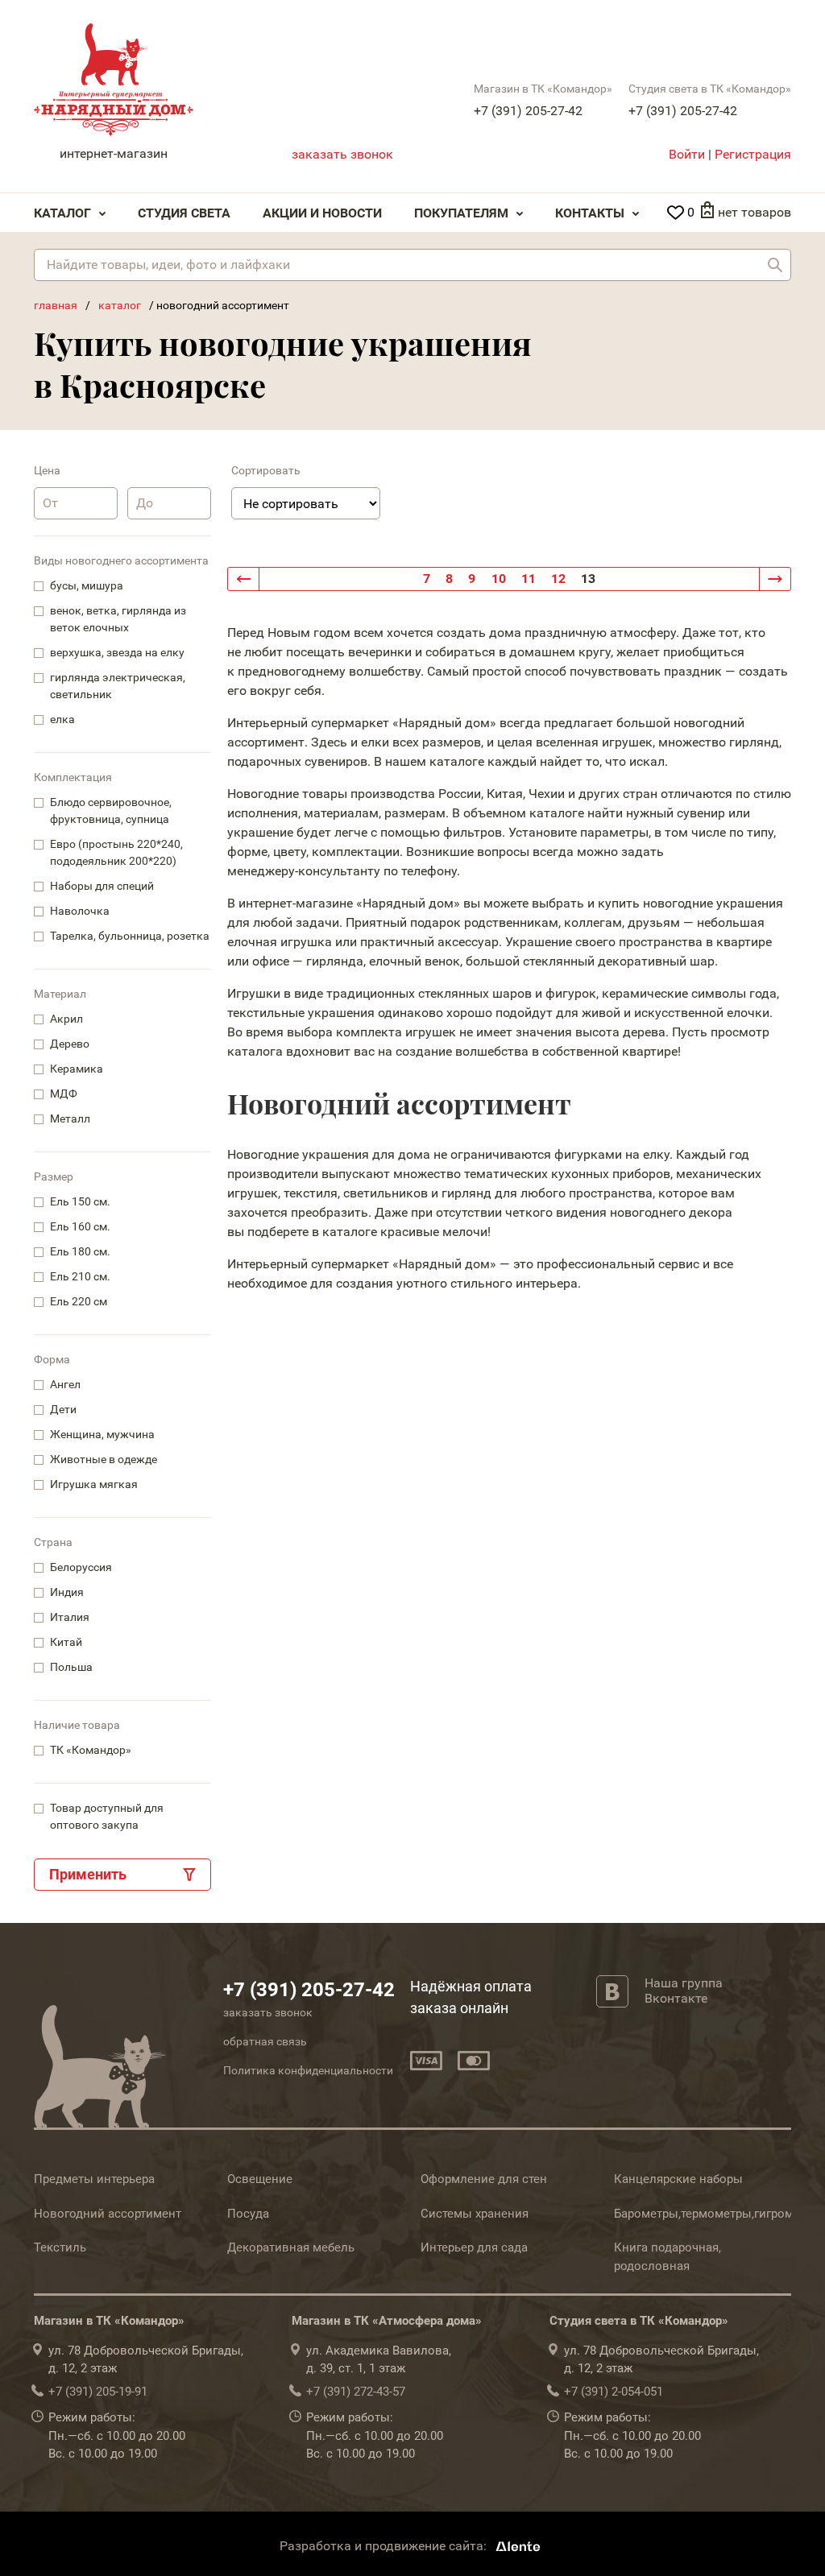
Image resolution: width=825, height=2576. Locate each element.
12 (558, 579)
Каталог (62, 213)
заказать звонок (342, 154)
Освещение (260, 2179)
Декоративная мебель (291, 2247)
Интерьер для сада (474, 2247)
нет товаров (755, 212)
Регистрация (753, 154)
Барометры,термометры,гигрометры (718, 2214)
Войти (687, 154)
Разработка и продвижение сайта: (385, 2546)
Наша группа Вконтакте (684, 1991)
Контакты (590, 213)
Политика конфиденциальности (308, 2070)
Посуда (248, 2214)
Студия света (184, 213)
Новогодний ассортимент (108, 2214)
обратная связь (265, 2041)
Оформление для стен (484, 2179)
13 (588, 579)
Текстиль (60, 2247)
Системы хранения (475, 2214)
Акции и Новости (322, 213)
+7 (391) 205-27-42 (528, 111)
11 (529, 579)
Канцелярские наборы (678, 2179)
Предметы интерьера (94, 2179)
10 (499, 579)
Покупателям (461, 213)
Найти (775, 265)
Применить (88, 1874)
